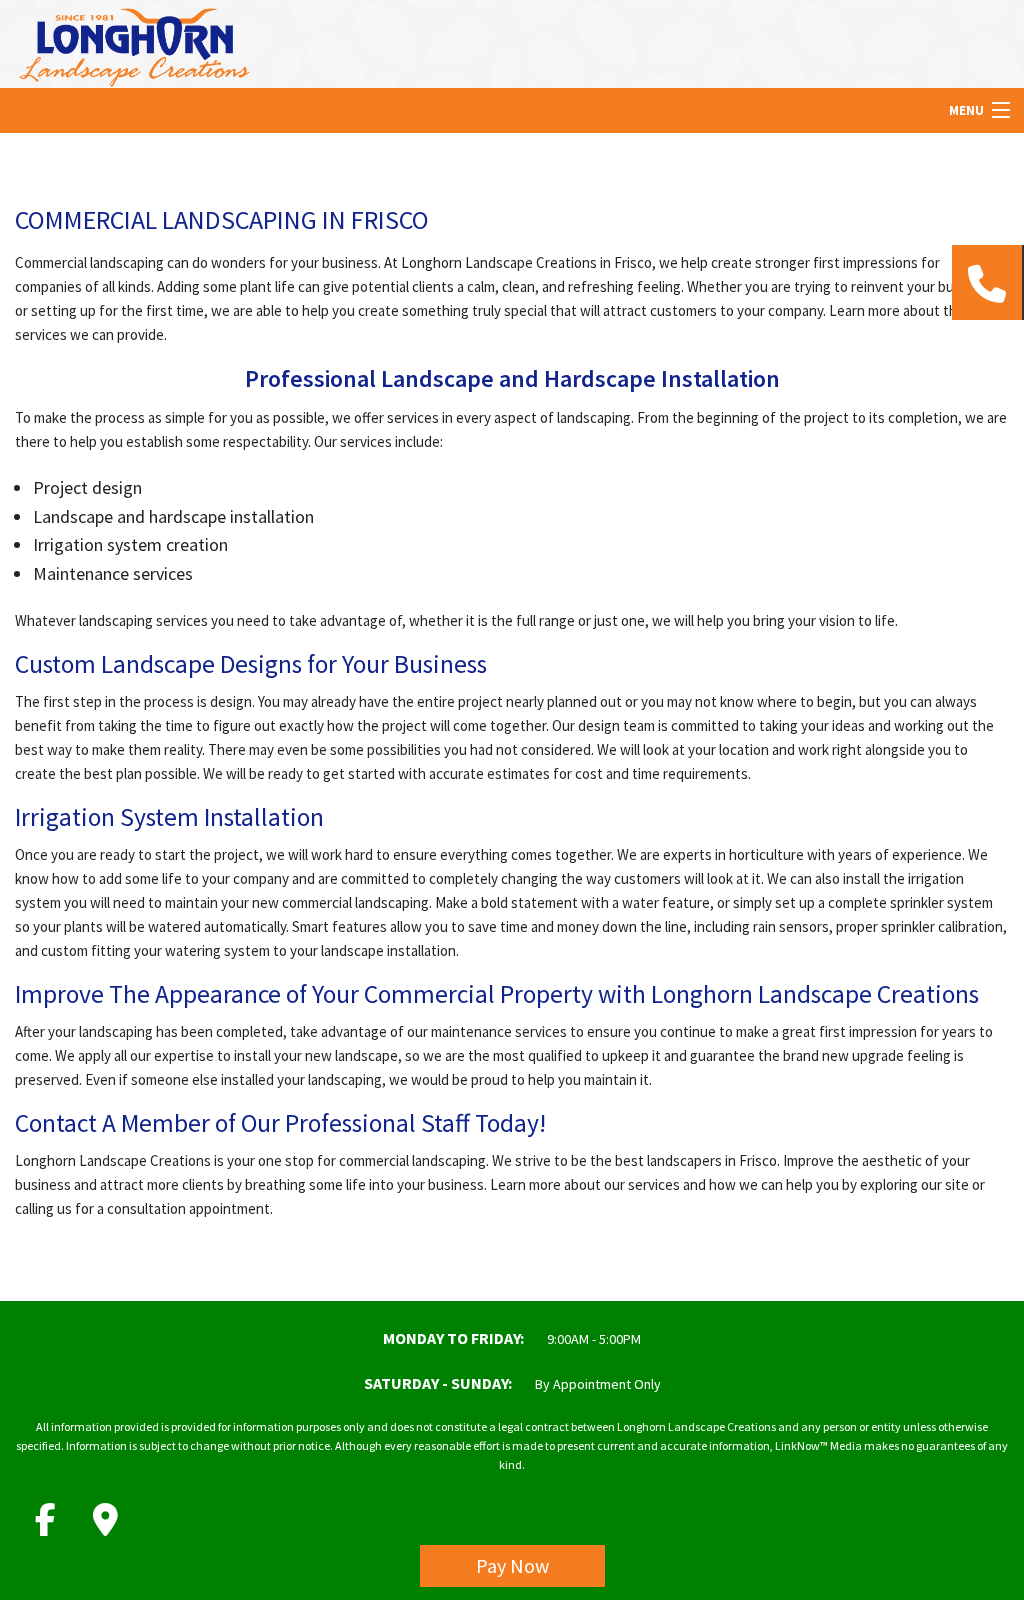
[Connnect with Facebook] (45, 1520)
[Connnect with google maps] (105, 1520)
